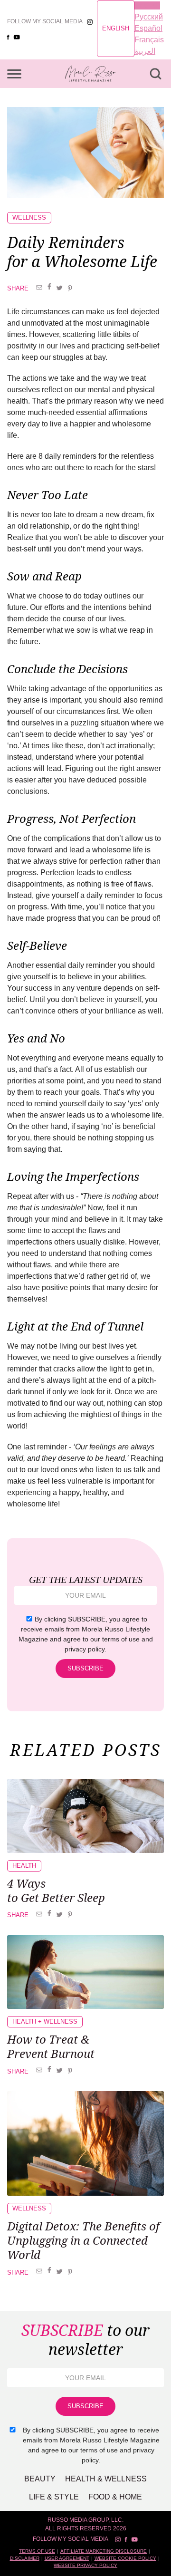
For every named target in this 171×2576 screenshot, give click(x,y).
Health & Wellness (106, 2479)
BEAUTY (40, 2479)
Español (148, 28)
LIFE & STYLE (54, 2497)
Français (149, 40)
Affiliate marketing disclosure (104, 2551)
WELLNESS (29, 217)
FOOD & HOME (115, 2497)
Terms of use (37, 2551)
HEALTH (24, 1866)
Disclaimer (25, 2558)
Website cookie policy (125, 2558)
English (116, 28)
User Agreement (67, 2558)
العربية (145, 51)
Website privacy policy (85, 2565)
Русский (149, 17)
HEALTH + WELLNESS (45, 2021)
